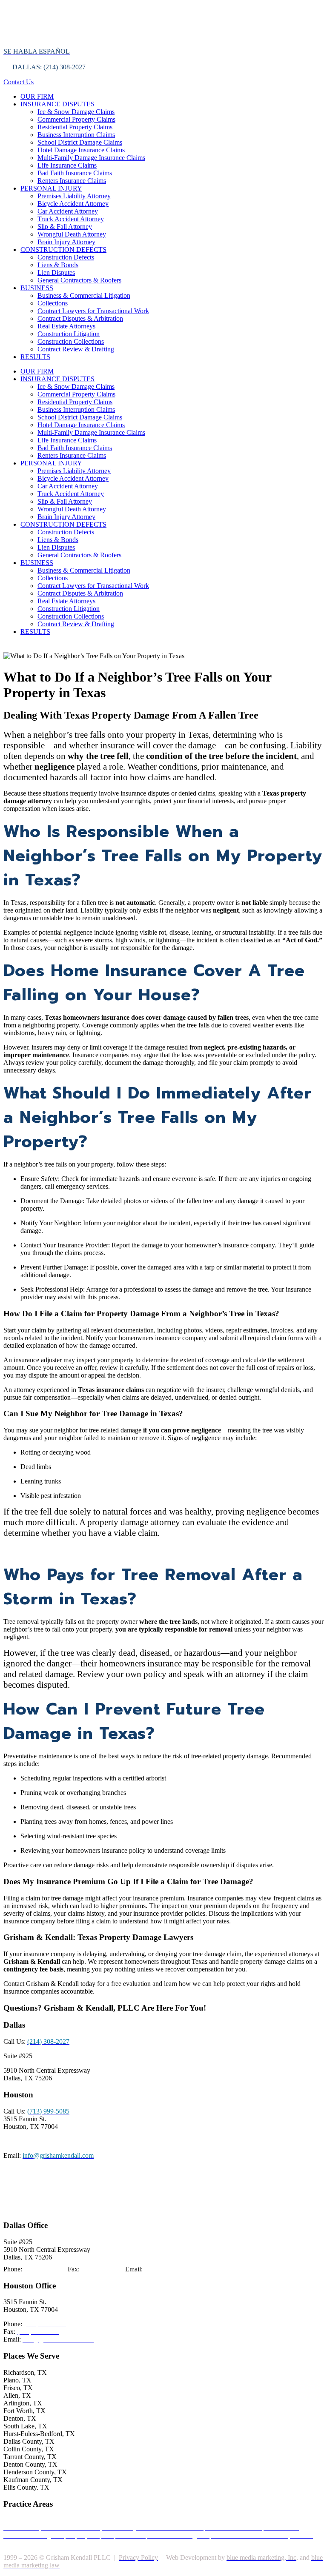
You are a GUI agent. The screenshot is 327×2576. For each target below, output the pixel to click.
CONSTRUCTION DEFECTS (63, 250)
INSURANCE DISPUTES (57, 104)
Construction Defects (66, 257)
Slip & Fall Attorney (65, 227)
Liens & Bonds (58, 265)
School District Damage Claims (80, 142)
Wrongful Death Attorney (72, 234)
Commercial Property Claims (76, 119)
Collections (53, 303)
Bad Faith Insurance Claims (75, 173)
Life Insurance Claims (67, 165)
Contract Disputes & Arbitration (80, 318)
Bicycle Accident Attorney (73, 204)
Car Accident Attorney (68, 211)
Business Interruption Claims (76, 135)
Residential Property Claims (75, 127)
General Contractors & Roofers (79, 280)
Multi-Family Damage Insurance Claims (91, 158)
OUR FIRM (37, 96)
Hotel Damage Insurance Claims (81, 150)
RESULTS (35, 357)
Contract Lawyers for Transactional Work (93, 311)
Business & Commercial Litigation (84, 295)
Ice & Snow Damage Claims (76, 112)
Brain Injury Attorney (66, 242)
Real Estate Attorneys (66, 326)
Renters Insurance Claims (72, 181)
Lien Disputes (56, 272)
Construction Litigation (69, 334)
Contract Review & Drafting (76, 349)
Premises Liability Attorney (74, 196)
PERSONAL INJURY (51, 188)
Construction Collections (71, 341)
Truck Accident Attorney (71, 219)
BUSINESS (37, 288)
